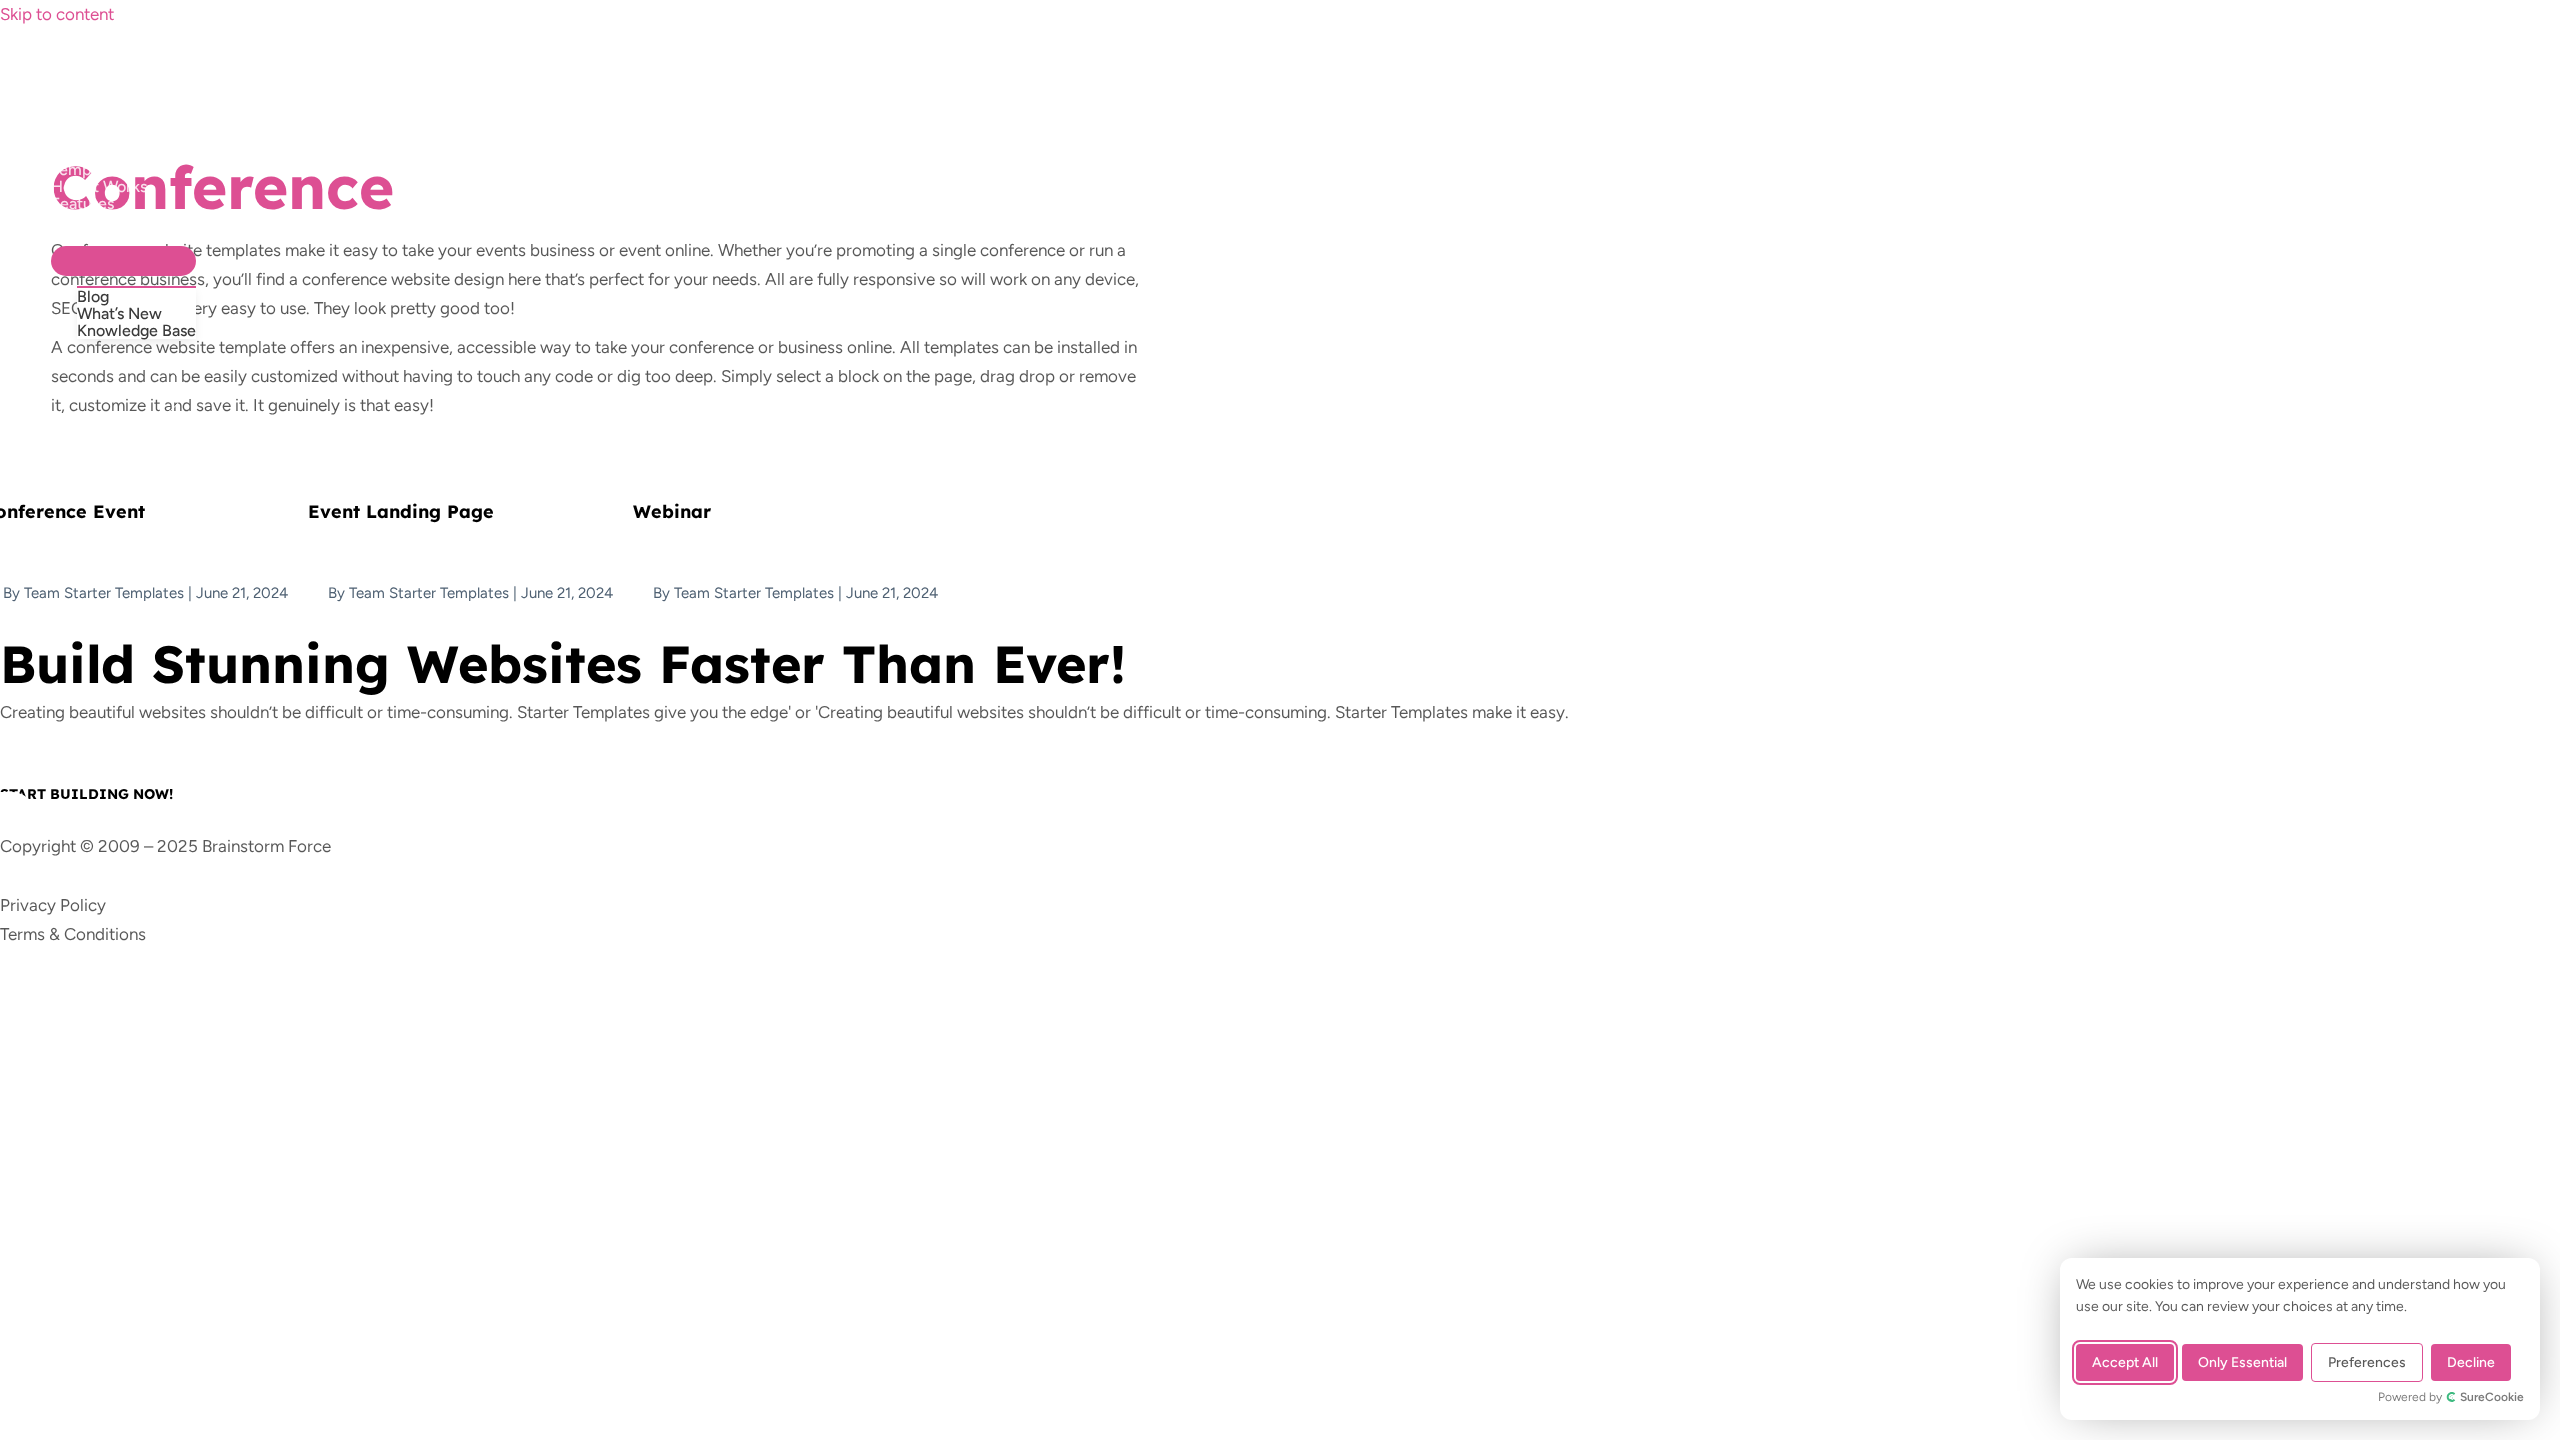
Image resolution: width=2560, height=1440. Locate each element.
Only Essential (2242, 1362)
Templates (88, 169)
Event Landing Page (401, 511)
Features (82, 203)
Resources (88, 237)
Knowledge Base (136, 330)
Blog (93, 296)
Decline (2471, 1362)
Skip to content (57, 14)
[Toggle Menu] (123, 261)
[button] (91, 390)
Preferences (2367, 1362)
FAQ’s (72, 220)
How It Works (99, 186)
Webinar (672, 511)
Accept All (2125, 1362)
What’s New (119, 313)
